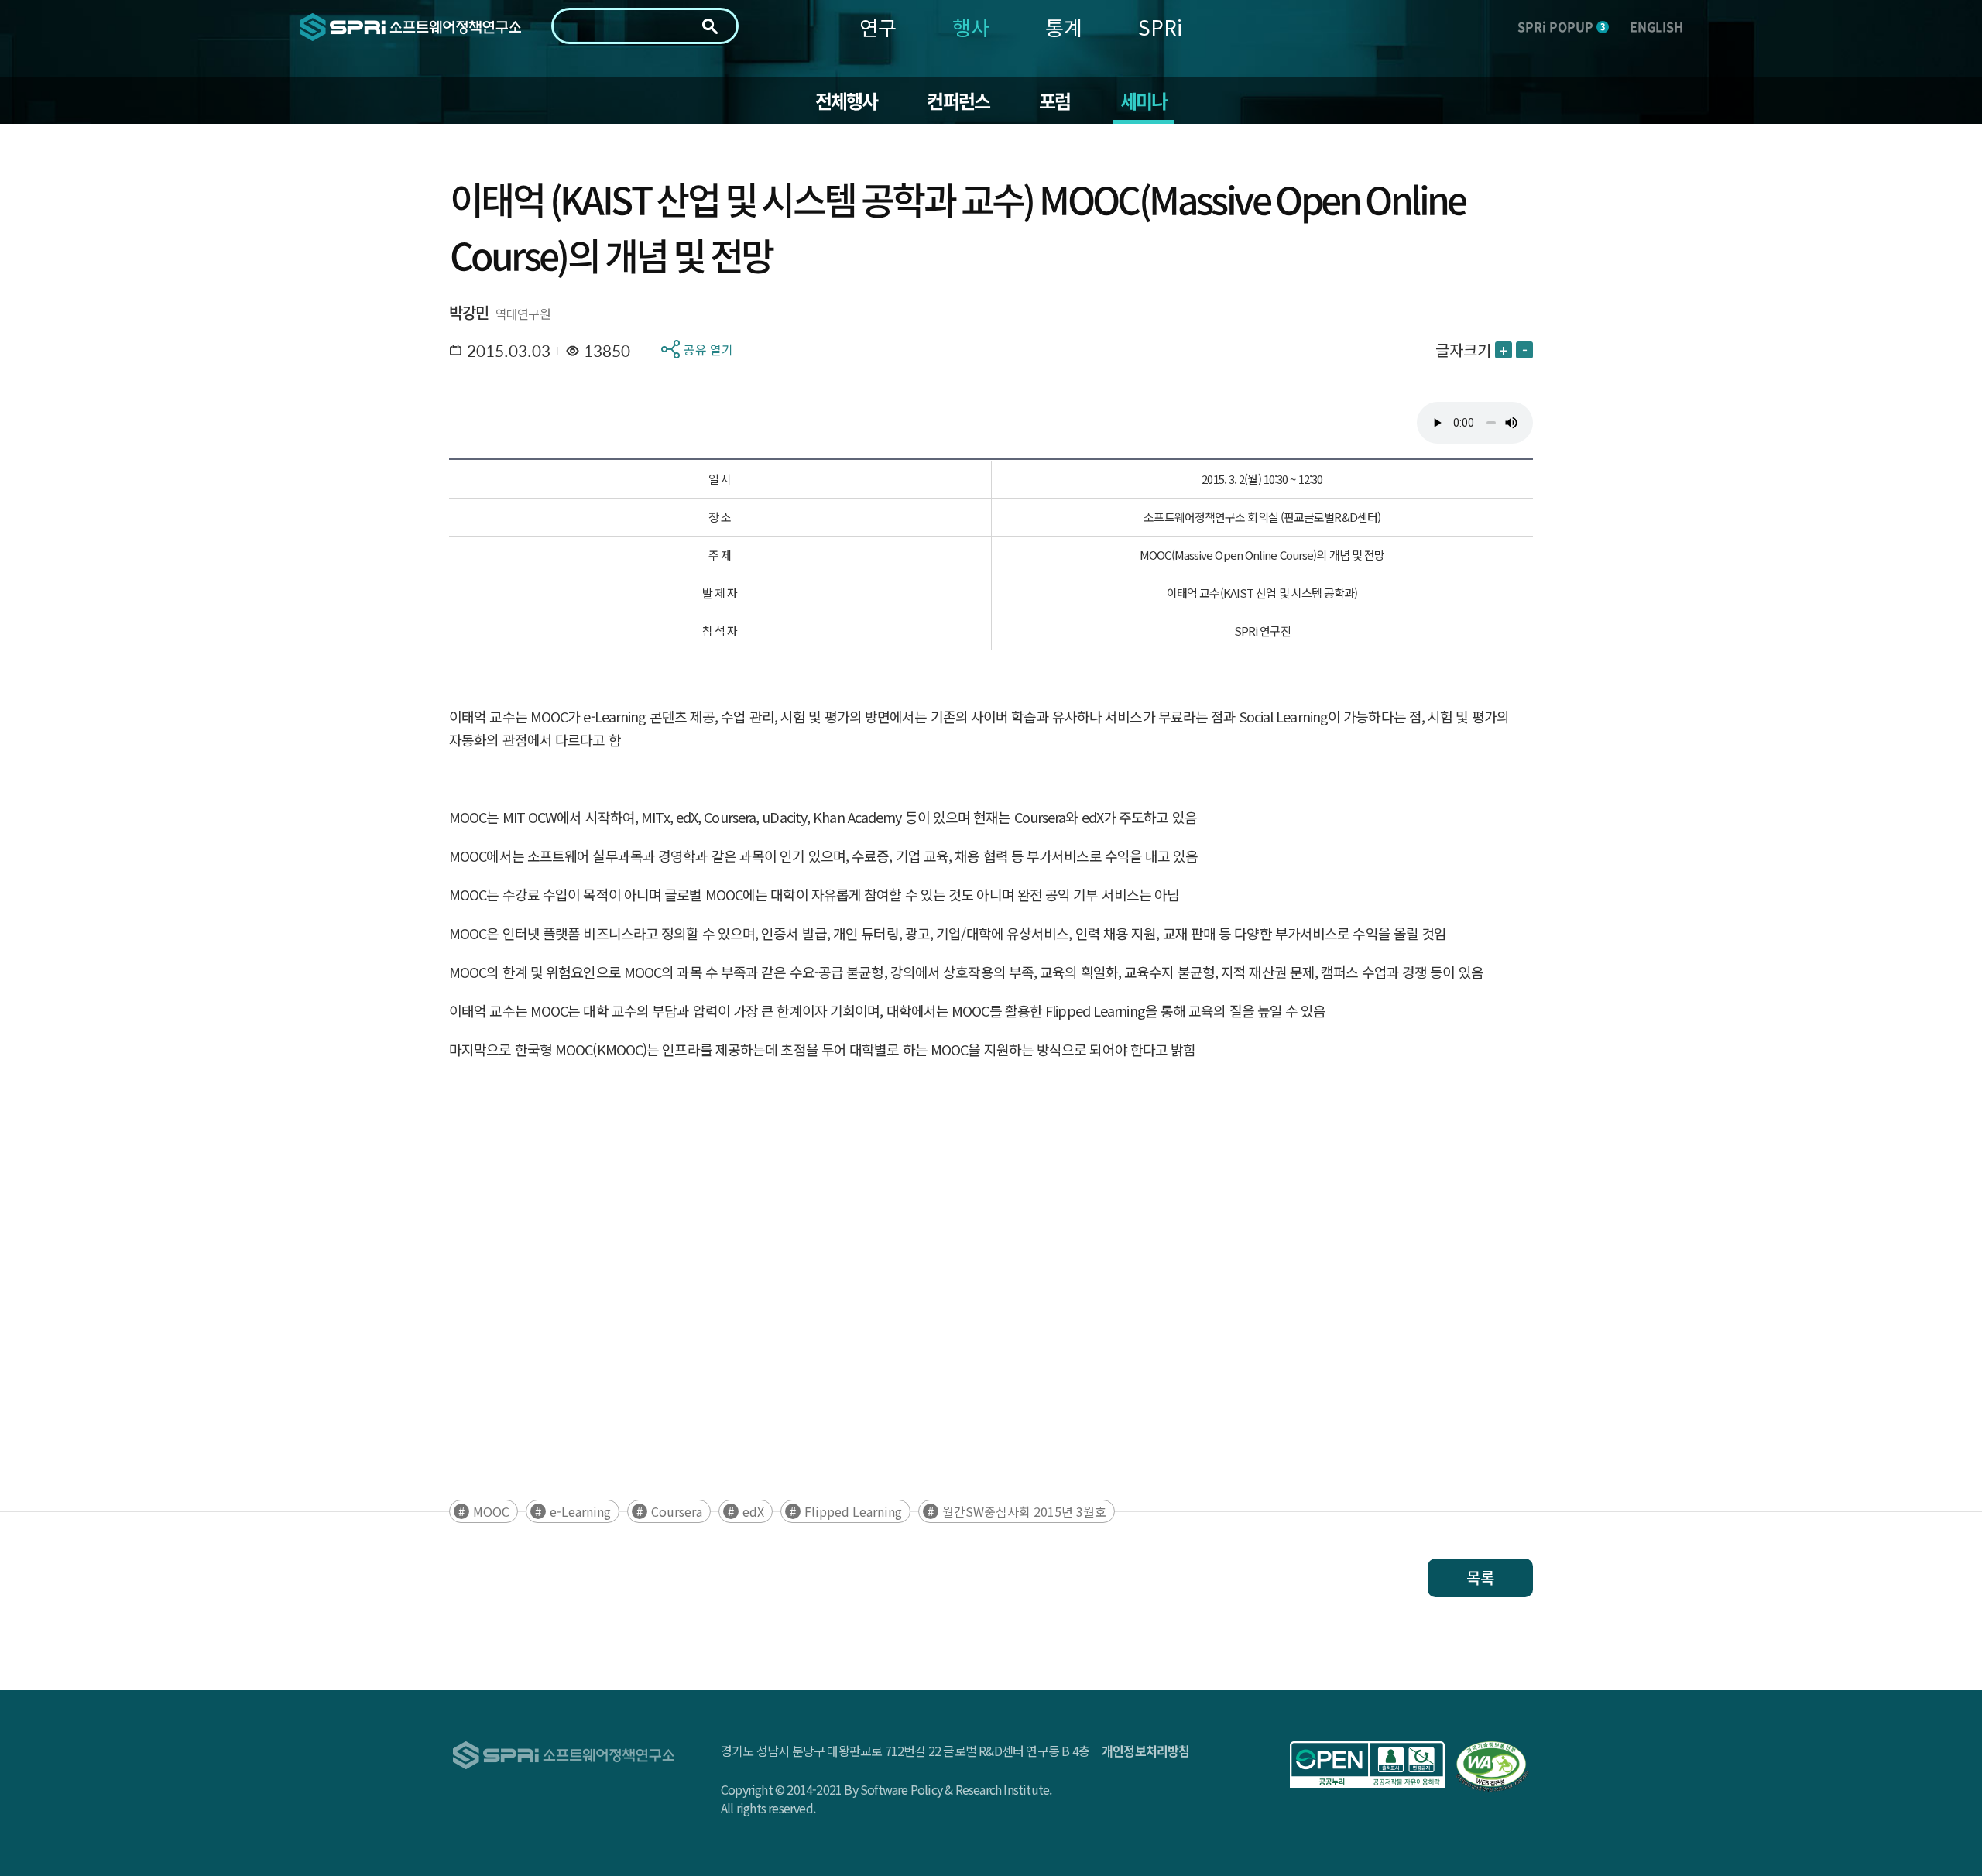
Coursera (677, 1511)
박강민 (469, 312)
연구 (878, 27)
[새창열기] (1367, 1765)
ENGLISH (1656, 26)
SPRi (1160, 27)
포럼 (1054, 101)
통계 (1064, 27)
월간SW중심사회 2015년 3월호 (1024, 1511)
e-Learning (580, 1511)
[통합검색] (710, 26)
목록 (1480, 1578)
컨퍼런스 (958, 101)
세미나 (1144, 101)
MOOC (491, 1511)
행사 (971, 27)
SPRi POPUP (1561, 26)
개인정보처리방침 (1146, 1751)
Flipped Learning (853, 1511)
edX (753, 1511)
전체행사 (847, 101)
